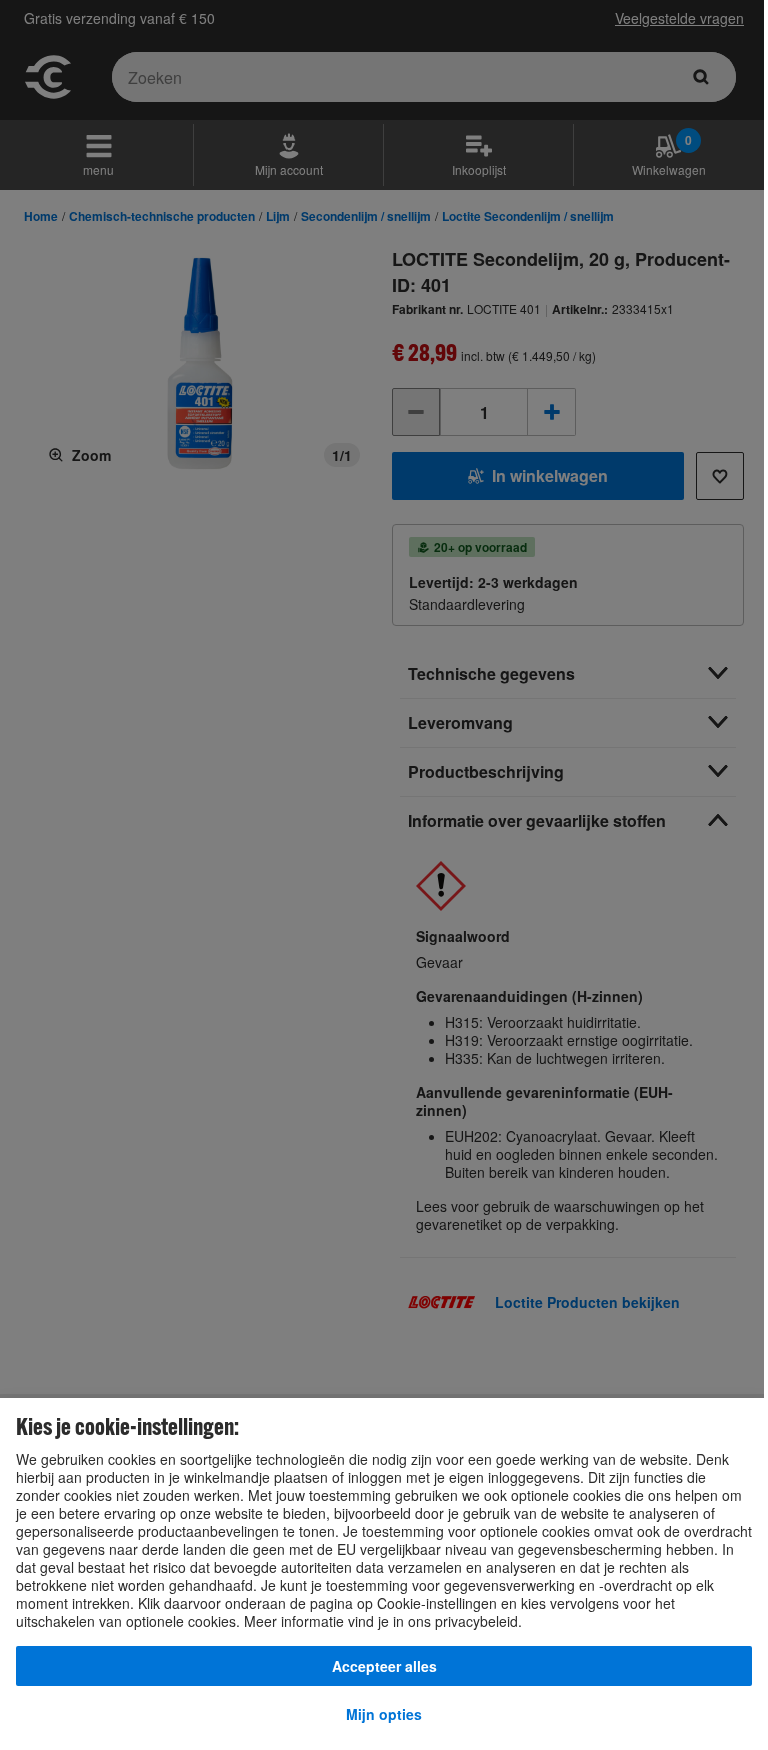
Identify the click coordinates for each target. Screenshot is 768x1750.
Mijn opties (384, 1714)
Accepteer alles (384, 1666)
